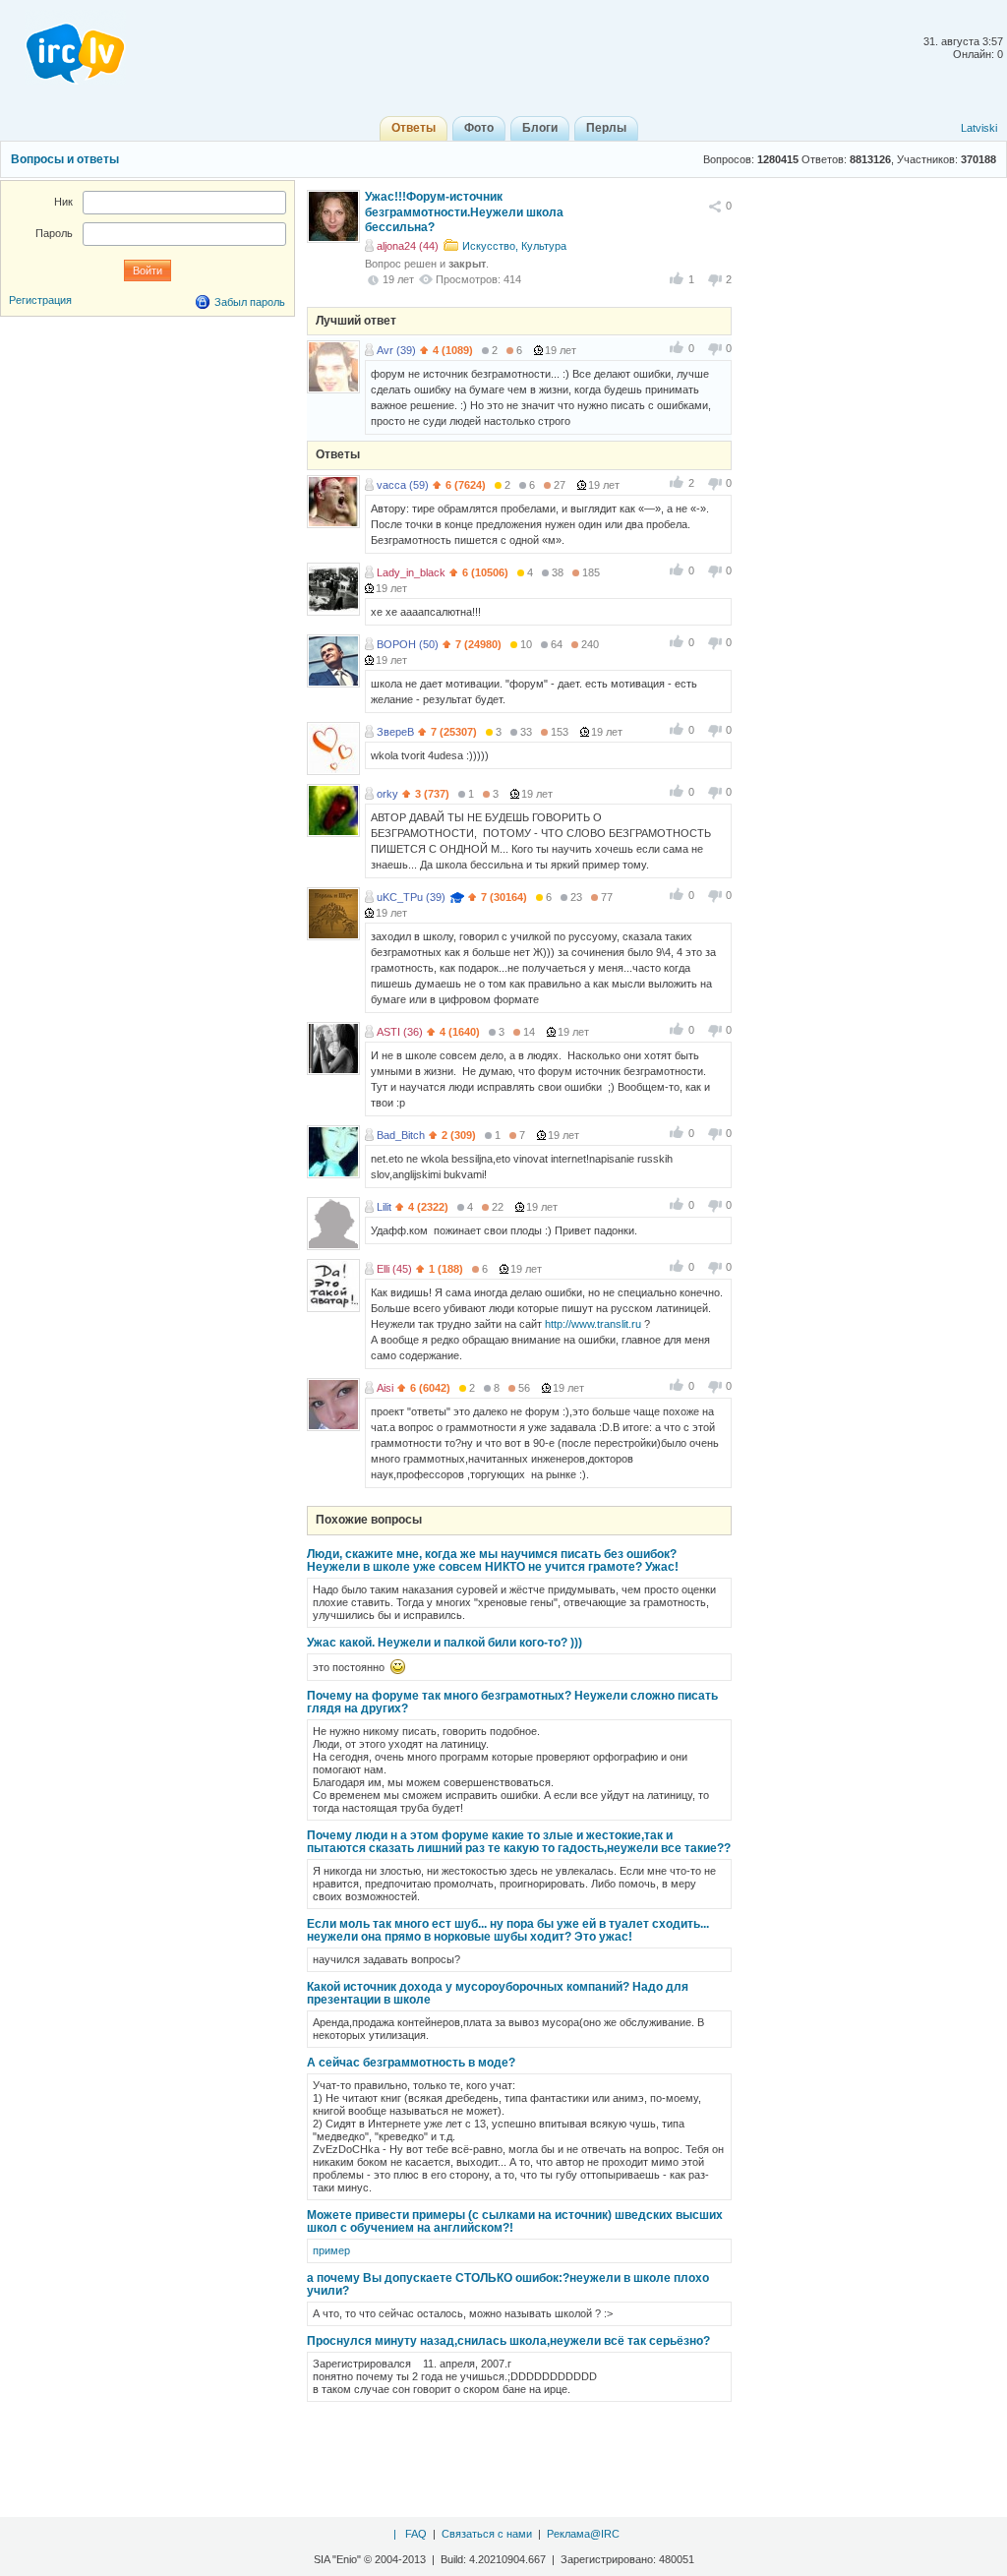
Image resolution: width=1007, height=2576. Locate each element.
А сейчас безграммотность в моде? (411, 2063)
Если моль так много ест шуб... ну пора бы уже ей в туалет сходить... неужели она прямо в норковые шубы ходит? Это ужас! (508, 1930)
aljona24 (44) (408, 246)
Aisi (385, 1388)
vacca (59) (403, 485)
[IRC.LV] (63, 47)
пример (331, 2250)
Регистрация (40, 300)
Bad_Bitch (401, 1135)
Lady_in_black (411, 572)
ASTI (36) (400, 1032)
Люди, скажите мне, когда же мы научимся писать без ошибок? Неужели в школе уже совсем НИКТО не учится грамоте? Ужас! (493, 1560)
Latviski (979, 128)
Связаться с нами (487, 2534)
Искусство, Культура (514, 246)
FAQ (416, 2534)
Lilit (384, 1207)
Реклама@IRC (583, 2534)
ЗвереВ (395, 732)
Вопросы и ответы (65, 159)
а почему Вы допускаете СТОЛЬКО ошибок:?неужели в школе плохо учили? (508, 2284)
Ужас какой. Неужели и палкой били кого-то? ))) (444, 1643)
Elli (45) (394, 1269)
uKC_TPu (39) (411, 897)
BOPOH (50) (408, 644)
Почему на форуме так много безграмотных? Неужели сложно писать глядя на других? (512, 1702)
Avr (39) (396, 350)
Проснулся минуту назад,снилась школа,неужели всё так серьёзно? (508, 2341)
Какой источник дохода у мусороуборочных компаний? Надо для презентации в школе (498, 1993)
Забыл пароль (250, 302)
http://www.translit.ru (593, 1324)
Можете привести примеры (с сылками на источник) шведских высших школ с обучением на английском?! (515, 2221)
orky (387, 794)
